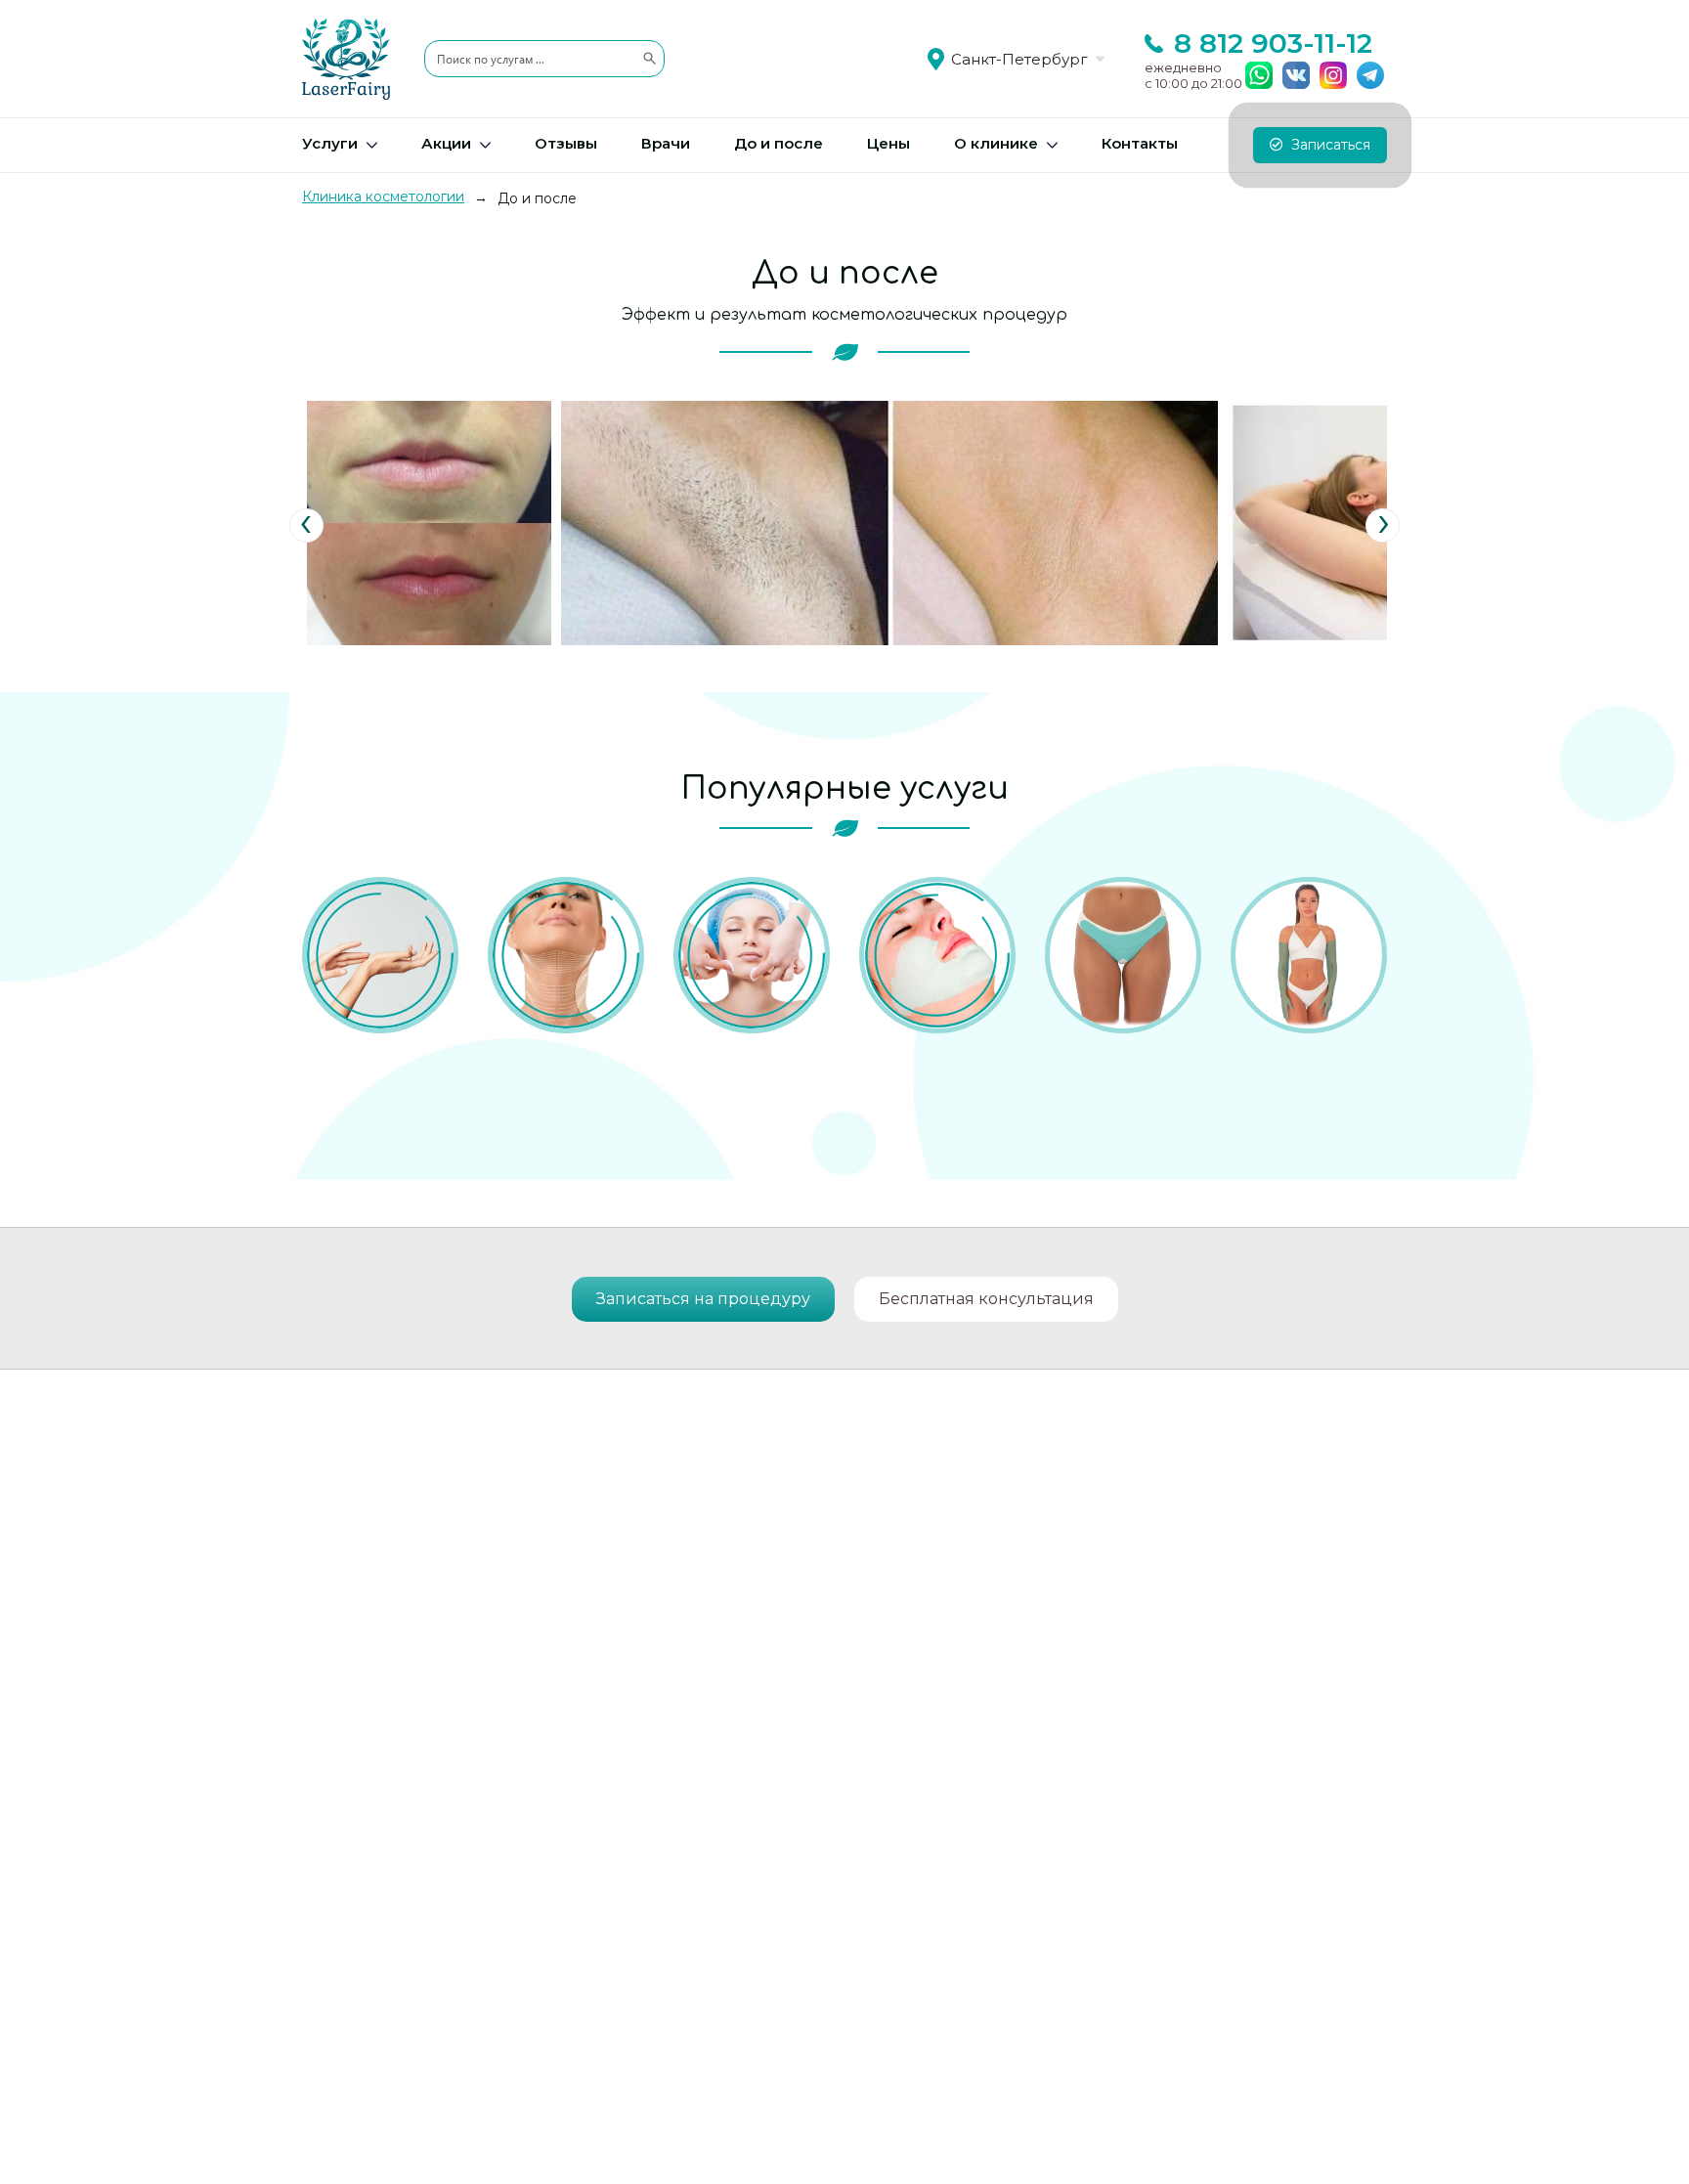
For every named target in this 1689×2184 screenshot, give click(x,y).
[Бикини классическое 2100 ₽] (1123, 955)
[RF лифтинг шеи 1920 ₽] (566, 955)
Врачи (666, 143)
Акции (446, 143)
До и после (779, 143)
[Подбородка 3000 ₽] (937, 955)
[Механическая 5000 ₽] (752, 955)
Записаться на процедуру (703, 1299)
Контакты (1140, 143)
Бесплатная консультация (986, 1299)
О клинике (996, 143)
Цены (888, 143)
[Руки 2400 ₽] (1309, 955)
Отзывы (566, 143)
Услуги (330, 143)
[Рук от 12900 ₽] (380, 955)
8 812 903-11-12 (1273, 43)
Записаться (1329, 145)
